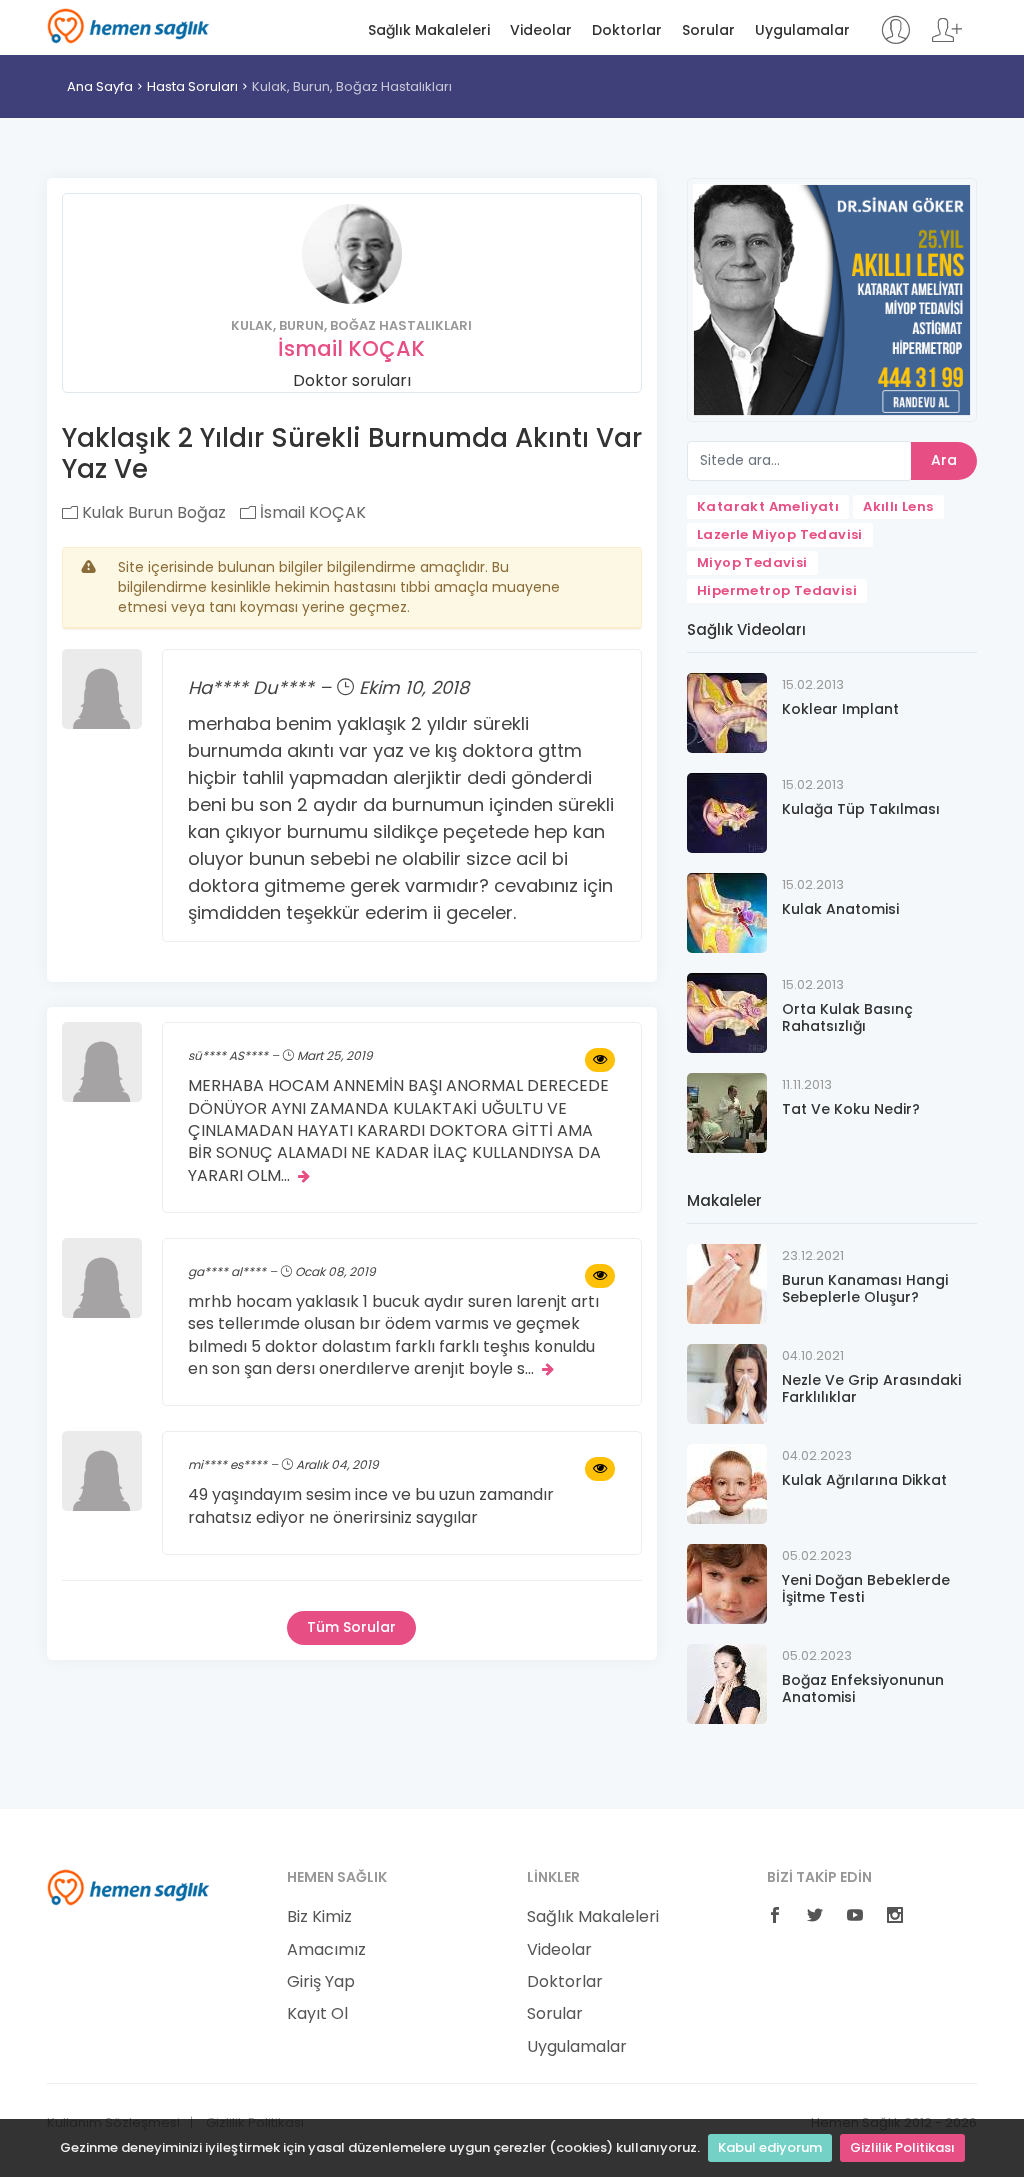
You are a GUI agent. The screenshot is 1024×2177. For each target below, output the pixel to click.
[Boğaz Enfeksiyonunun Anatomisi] (727, 1683)
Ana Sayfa (100, 86)
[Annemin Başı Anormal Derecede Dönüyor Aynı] (600, 1060)
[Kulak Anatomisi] (727, 912)
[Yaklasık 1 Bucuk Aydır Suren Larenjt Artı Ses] (600, 1276)
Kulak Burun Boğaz (152, 512)
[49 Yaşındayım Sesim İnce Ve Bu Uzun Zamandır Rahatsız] (600, 1469)
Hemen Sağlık (128, 26)
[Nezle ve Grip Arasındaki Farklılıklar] (727, 1383)
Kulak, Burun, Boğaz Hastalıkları (352, 86)
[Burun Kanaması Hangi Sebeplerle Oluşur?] (727, 1283)
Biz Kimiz (319, 1917)
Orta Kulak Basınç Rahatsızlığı (847, 1017)
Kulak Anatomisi (840, 909)
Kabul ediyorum (770, 2147)
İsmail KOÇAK (351, 348)
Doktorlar (627, 30)
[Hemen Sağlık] (128, 1887)
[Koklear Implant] (727, 712)
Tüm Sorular (351, 1627)
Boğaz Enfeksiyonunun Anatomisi (863, 1688)
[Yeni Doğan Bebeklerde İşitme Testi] (727, 1583)
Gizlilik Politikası (902, 2147)
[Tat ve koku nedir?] (727, 1112)
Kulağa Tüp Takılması (861, 809)
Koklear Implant (840, 709)
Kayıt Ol (317, 2014)
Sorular (708, 30)
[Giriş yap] (895, 39)
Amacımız (326, 1950)
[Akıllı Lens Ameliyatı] (832, 298)
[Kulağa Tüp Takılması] (727, 812)
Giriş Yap (321, 1982)
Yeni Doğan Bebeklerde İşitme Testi (866, 1588)
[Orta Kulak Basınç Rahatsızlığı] (727, 1012)
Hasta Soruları (192, 86)
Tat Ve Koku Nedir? (851, 1109)
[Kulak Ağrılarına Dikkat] (727, 1483)
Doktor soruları (352, 380)
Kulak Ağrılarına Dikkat (864, 1480)
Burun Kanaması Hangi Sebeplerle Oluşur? (865, 1288)
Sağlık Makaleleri (429, 30)
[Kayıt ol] (947, 39)
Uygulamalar (802, 30)
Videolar (541, 30)
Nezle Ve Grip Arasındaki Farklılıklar (871, 1388)
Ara (944, 460)
